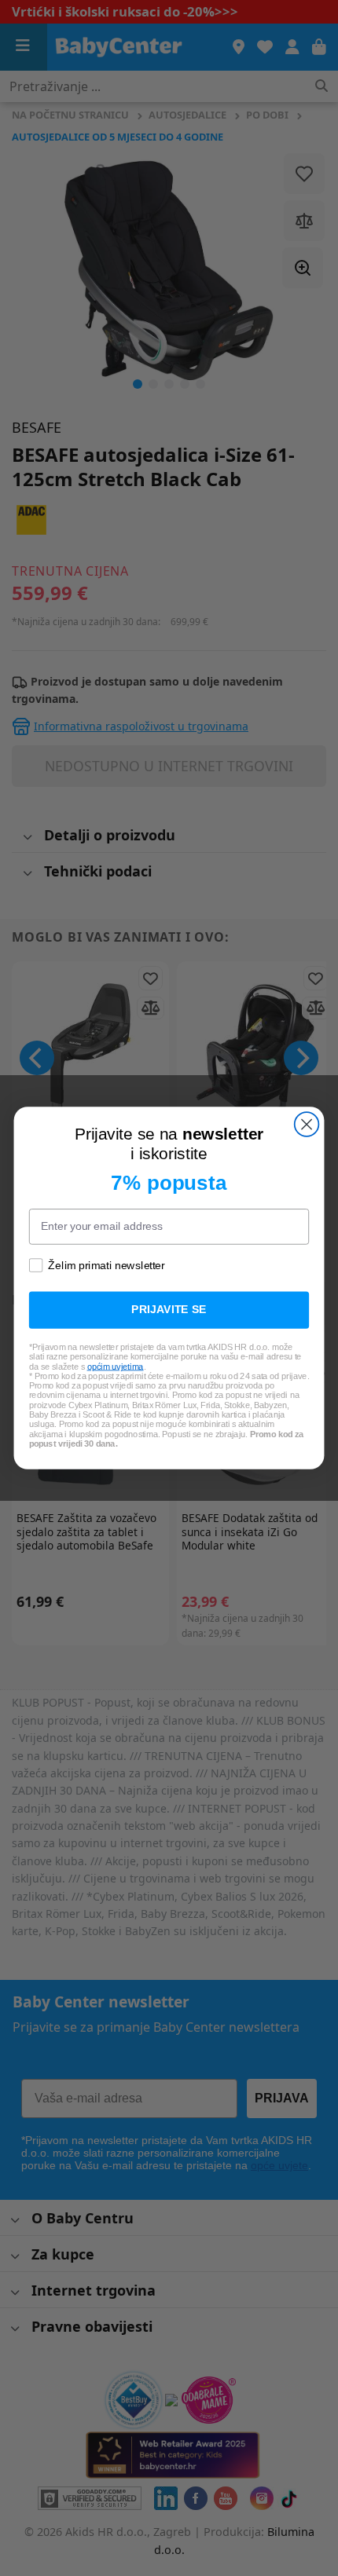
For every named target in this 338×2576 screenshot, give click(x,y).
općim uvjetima (116, 1367)
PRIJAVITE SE (169, 1310)
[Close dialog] (307, 1124)
